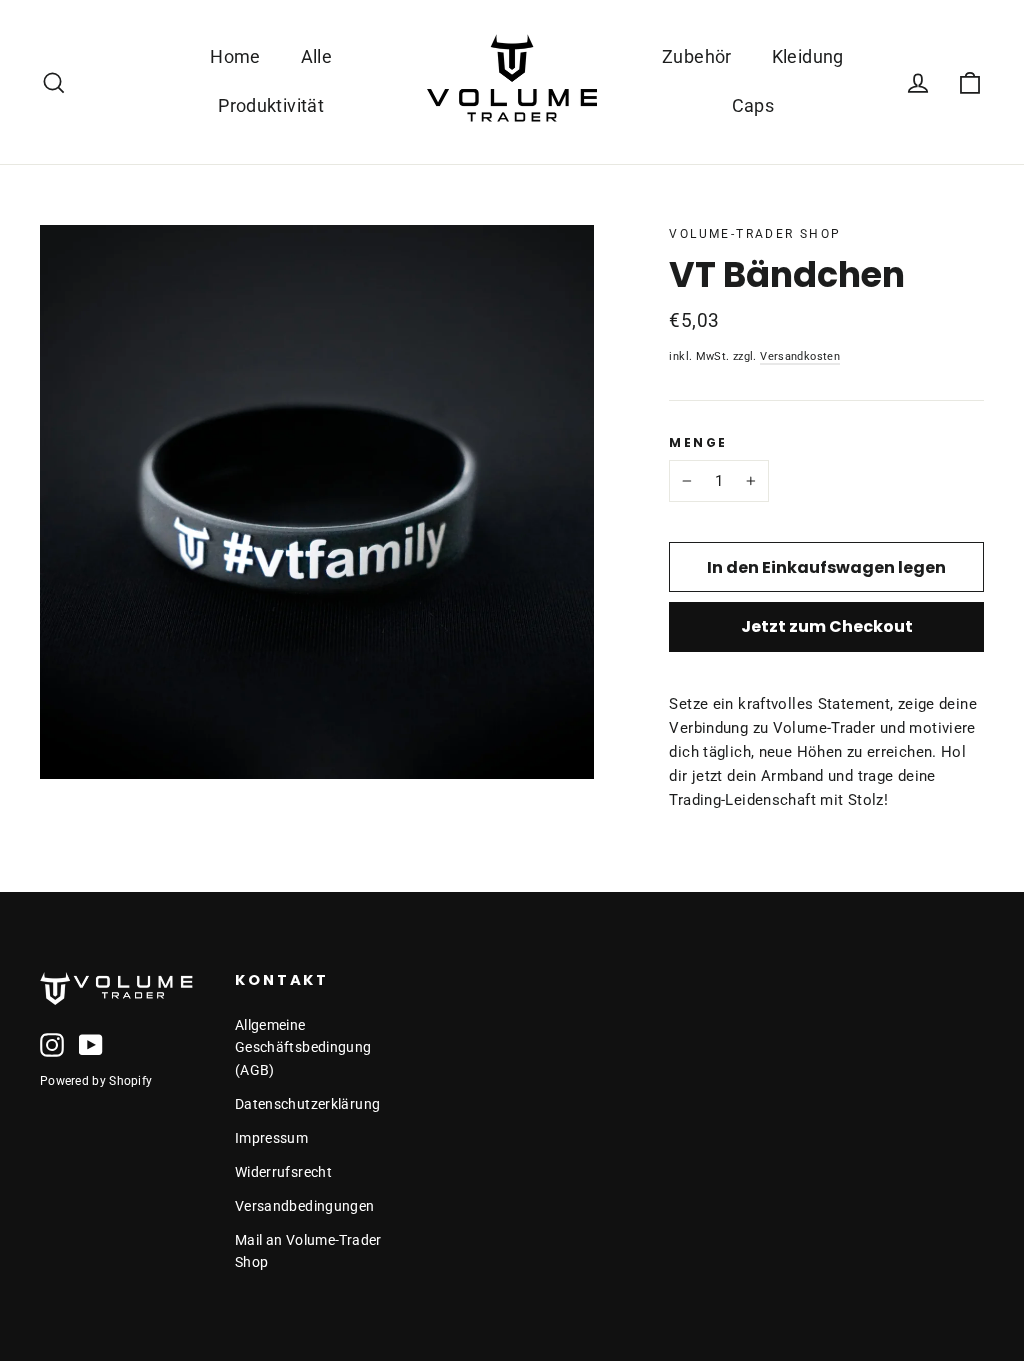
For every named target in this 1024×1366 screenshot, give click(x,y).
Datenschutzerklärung (308, 1104)
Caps (753, 105)
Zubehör (697, 56)
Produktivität (271, 105)
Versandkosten (800, 356)
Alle (317, 56)
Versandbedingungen (305, 1206)
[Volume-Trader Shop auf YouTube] (91, 1044)
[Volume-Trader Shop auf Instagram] (52, 1044)
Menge (698, 443)
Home (235, 56)
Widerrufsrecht (283, 1172)
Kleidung (808, 56)
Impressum (271, 1138)
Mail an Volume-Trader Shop (308, 1251)
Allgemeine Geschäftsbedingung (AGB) (303, 1047)
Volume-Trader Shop (755, 234)
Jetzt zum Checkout (827, 626)
